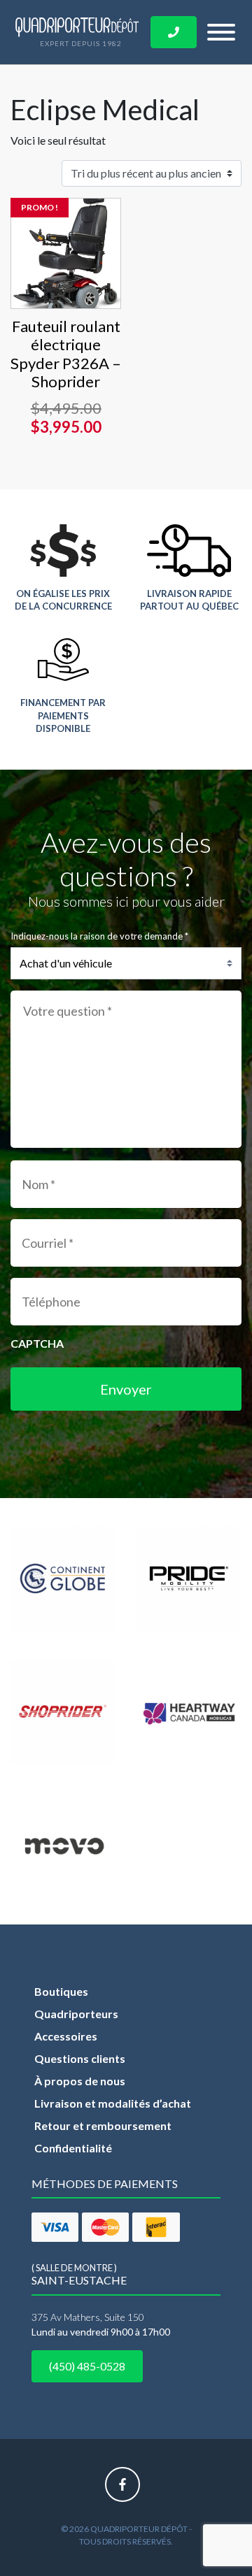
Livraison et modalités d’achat (113, 2103)
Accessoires (66, 2036)
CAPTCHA (37, 1343)
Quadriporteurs (76, 2014)
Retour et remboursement (103, 2125)
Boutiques (61, 1991)
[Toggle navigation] (221, 32)
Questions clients (80, 2058)
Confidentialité (73, 2148)
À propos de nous (80, 2081)
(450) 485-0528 (87, 2366)
